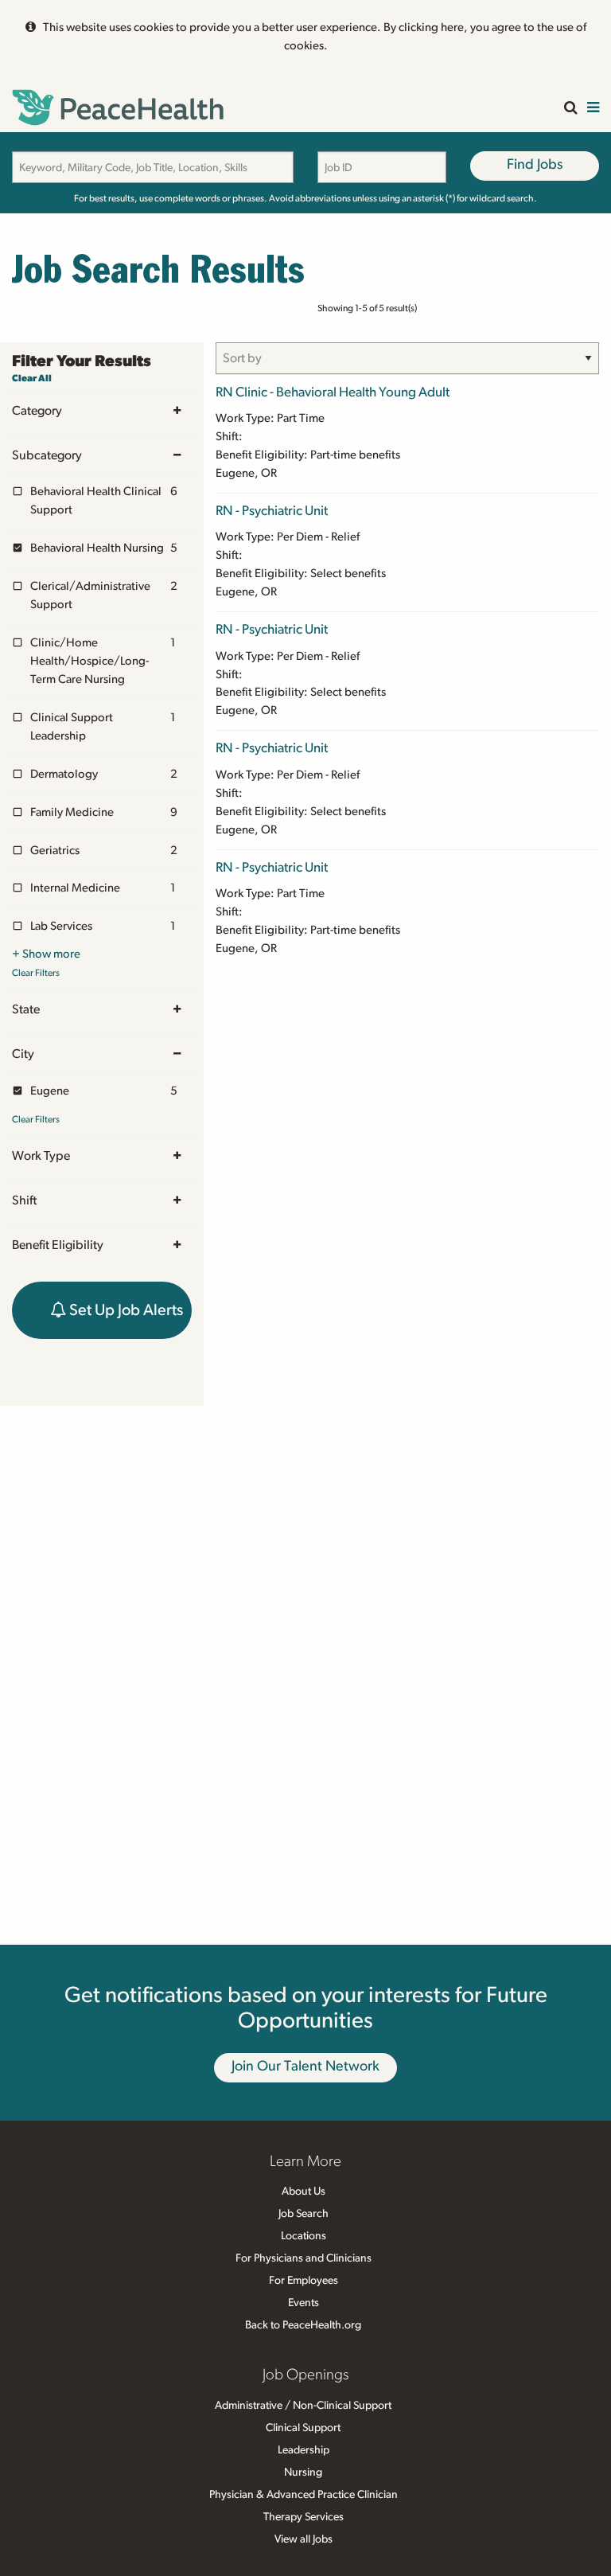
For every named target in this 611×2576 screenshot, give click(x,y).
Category (37, 411)
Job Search (304, 2214)
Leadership (304, 2450)
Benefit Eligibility (58, 1245)
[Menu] (593, 109)
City (23, 1054)
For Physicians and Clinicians (304, 2258)
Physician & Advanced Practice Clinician (304, 2495)
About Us (304, 2192)
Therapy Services (304, 2517)
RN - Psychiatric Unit (272, 511)
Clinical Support (303, 2428)
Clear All (32, 378)
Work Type (41, 1156)
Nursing (303, 2473)
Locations (304, 2236)
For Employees (304, 2281)
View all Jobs (304, 2539)
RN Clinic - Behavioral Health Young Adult (333, 392)
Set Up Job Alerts (125, 1310)
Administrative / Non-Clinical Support (303, 2406)
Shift (24, 1200)
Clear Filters (36, 973)
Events (304, 2303)
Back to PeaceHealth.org (303, 2325)
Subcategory (47, 455)
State (26, 1009)
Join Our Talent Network (305, 2067)
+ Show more (46, 954)
